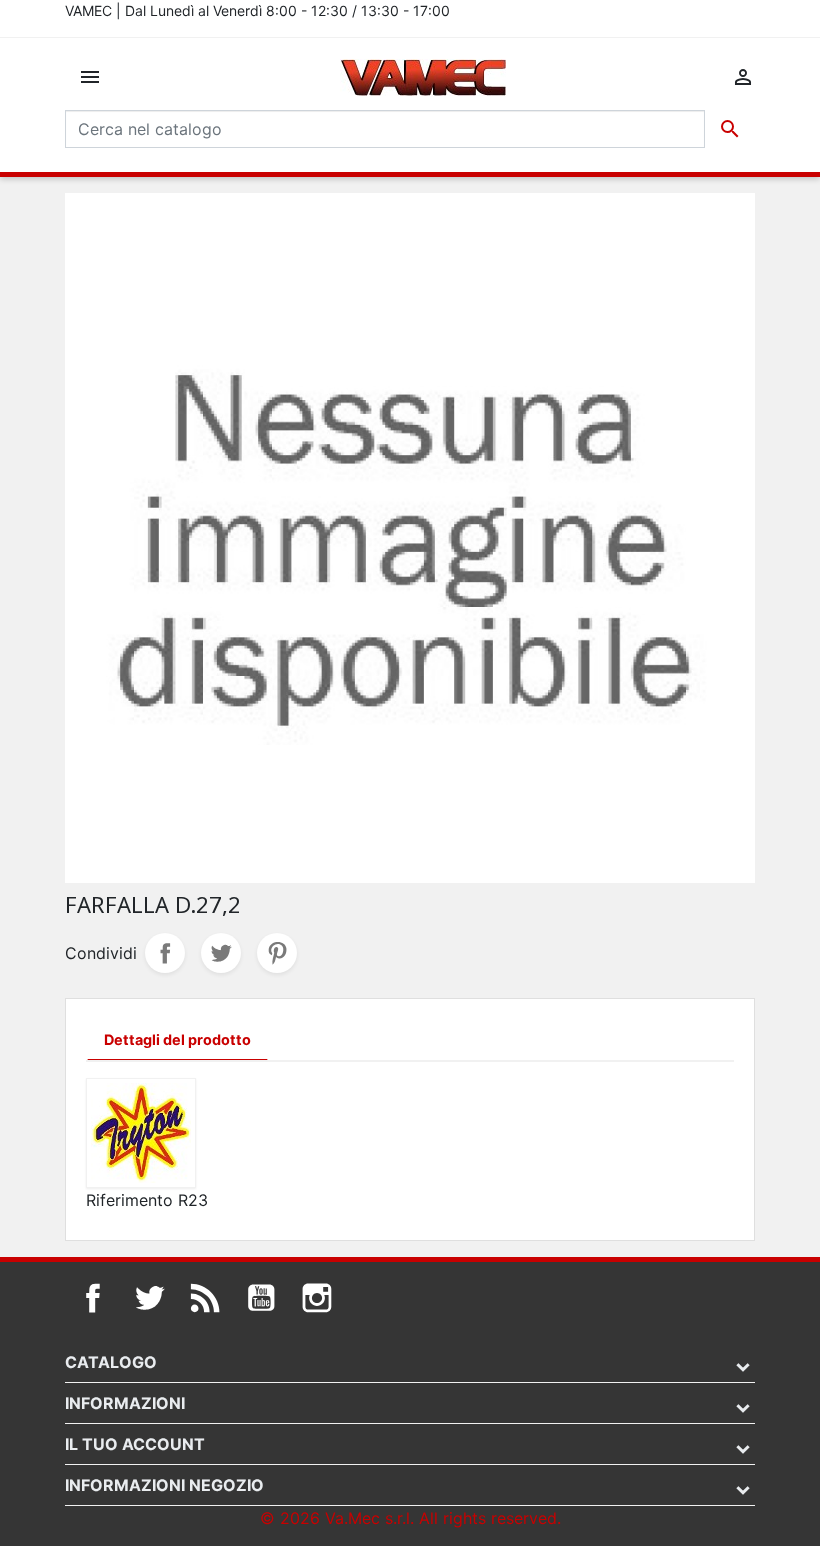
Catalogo (111, 1362)
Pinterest (277, 953)
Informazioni (125, 1403)
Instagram (317, 1298)
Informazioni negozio (164, 1485)
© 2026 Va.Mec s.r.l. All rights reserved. (410, 1518)
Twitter (149, 1298)
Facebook (93, 1298)
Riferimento (129, 1200)
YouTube (261, 1298)
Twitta (221, 953)
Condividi (165, 953)
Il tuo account (135, 1444)
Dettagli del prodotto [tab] (177, 1039)
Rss (205, 1298)
